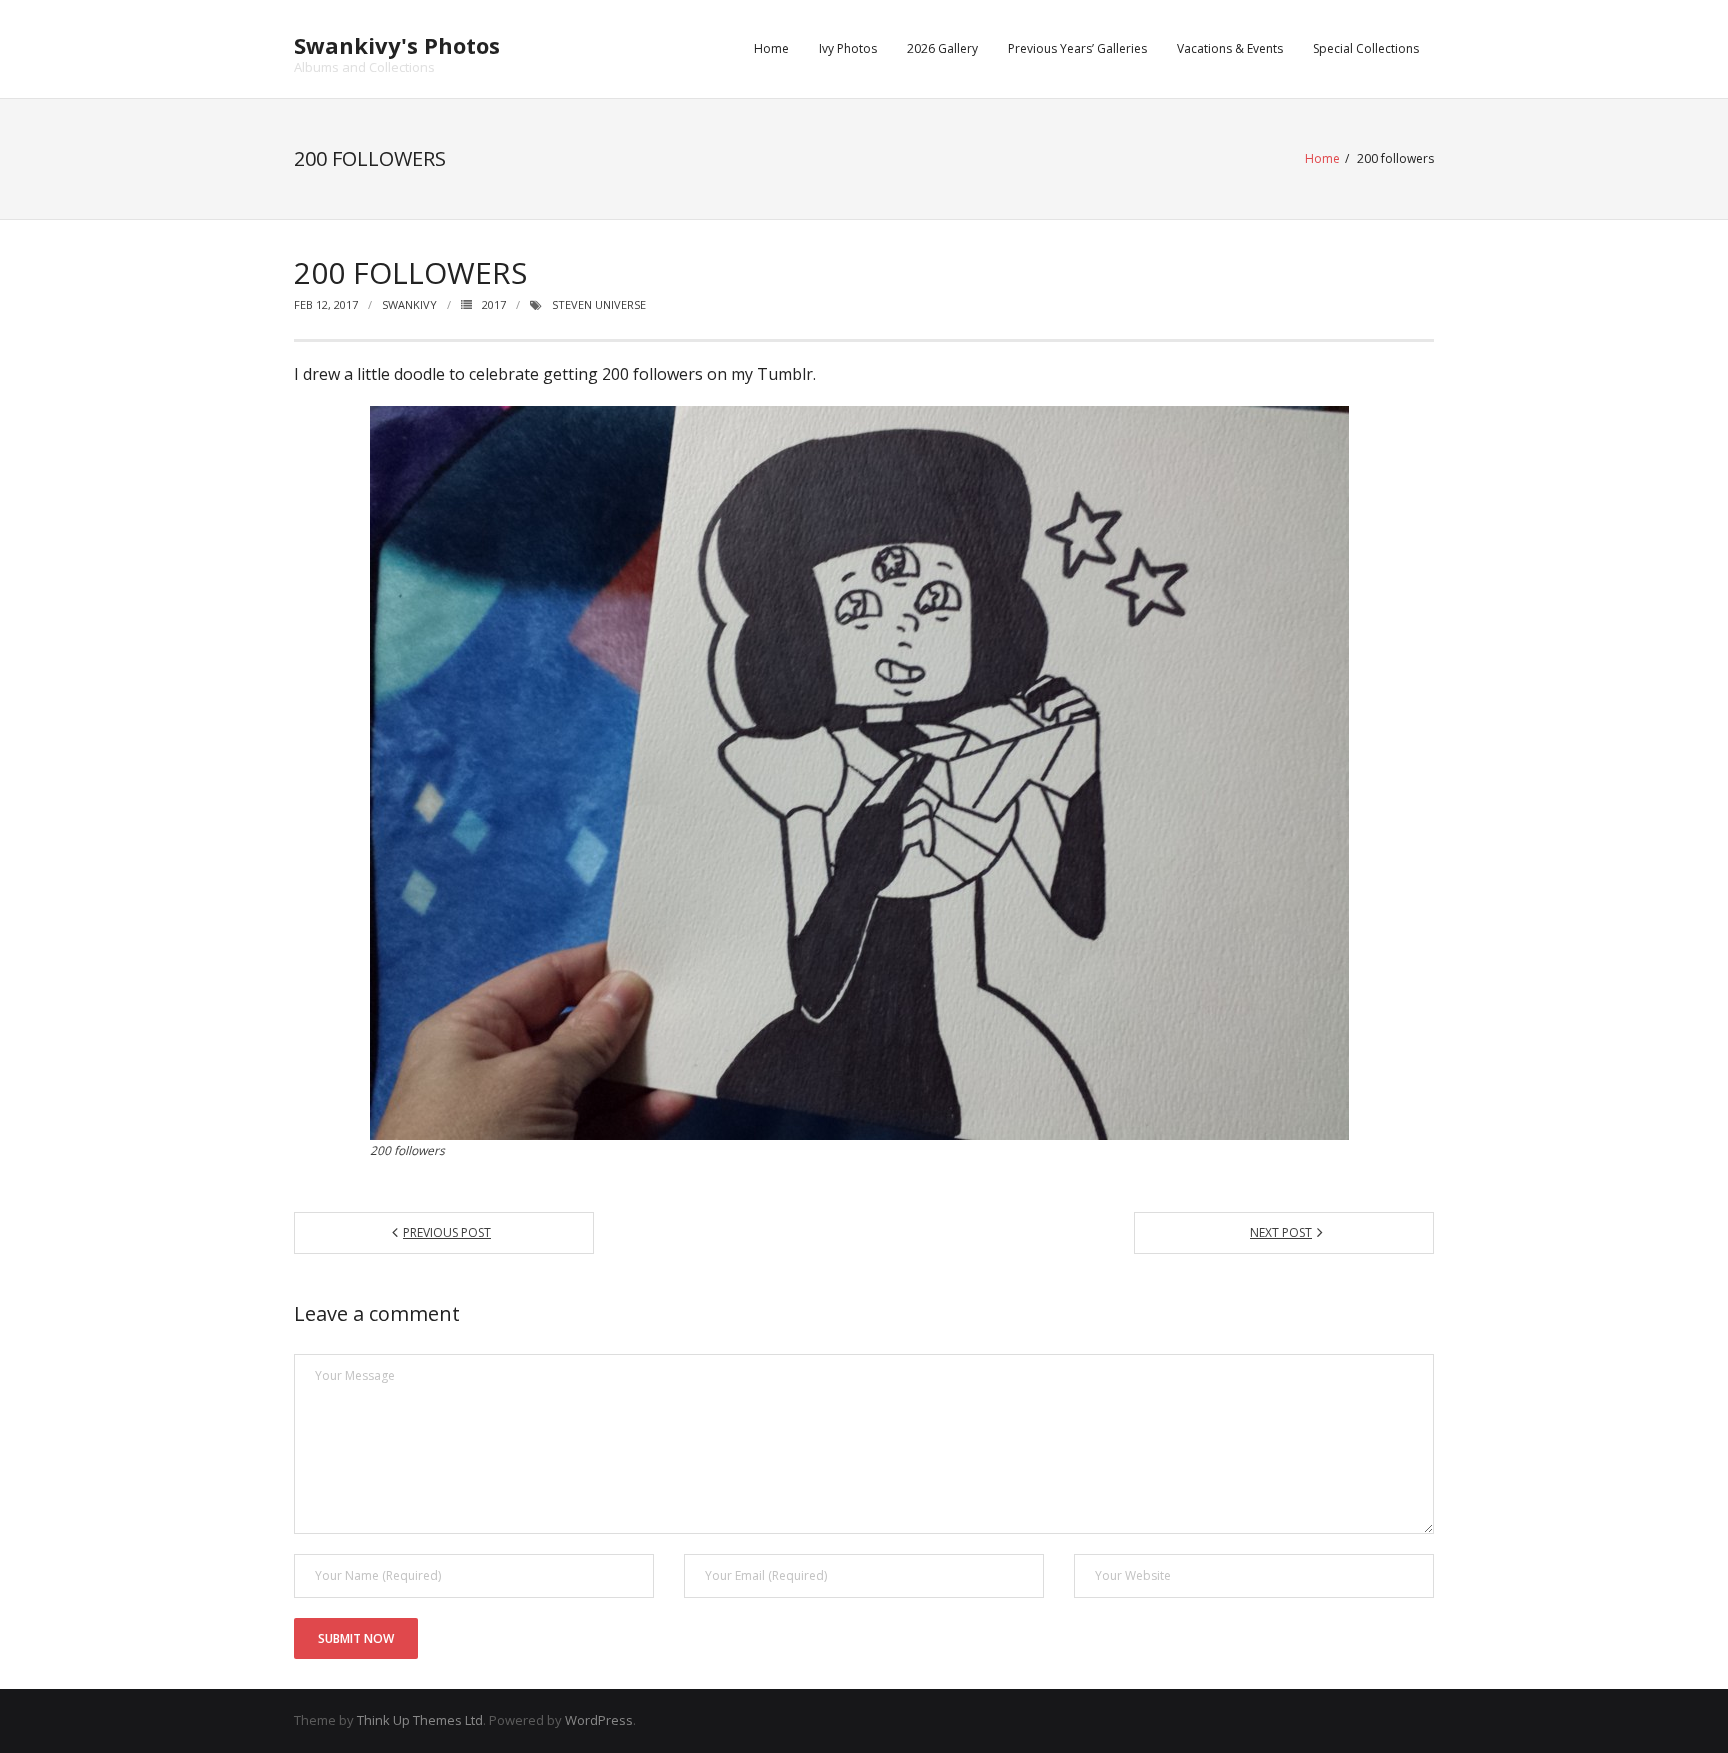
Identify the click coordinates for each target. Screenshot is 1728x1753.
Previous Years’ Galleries (1077, 48)
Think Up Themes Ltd (420, 1720)
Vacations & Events (1230, 48)
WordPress (599, 1720)
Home (771, 48)
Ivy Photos (848, 48)
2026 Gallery (942, 48)
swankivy (409, 304)
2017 (494, 304)
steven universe (599, 304)
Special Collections (1366, 48)
